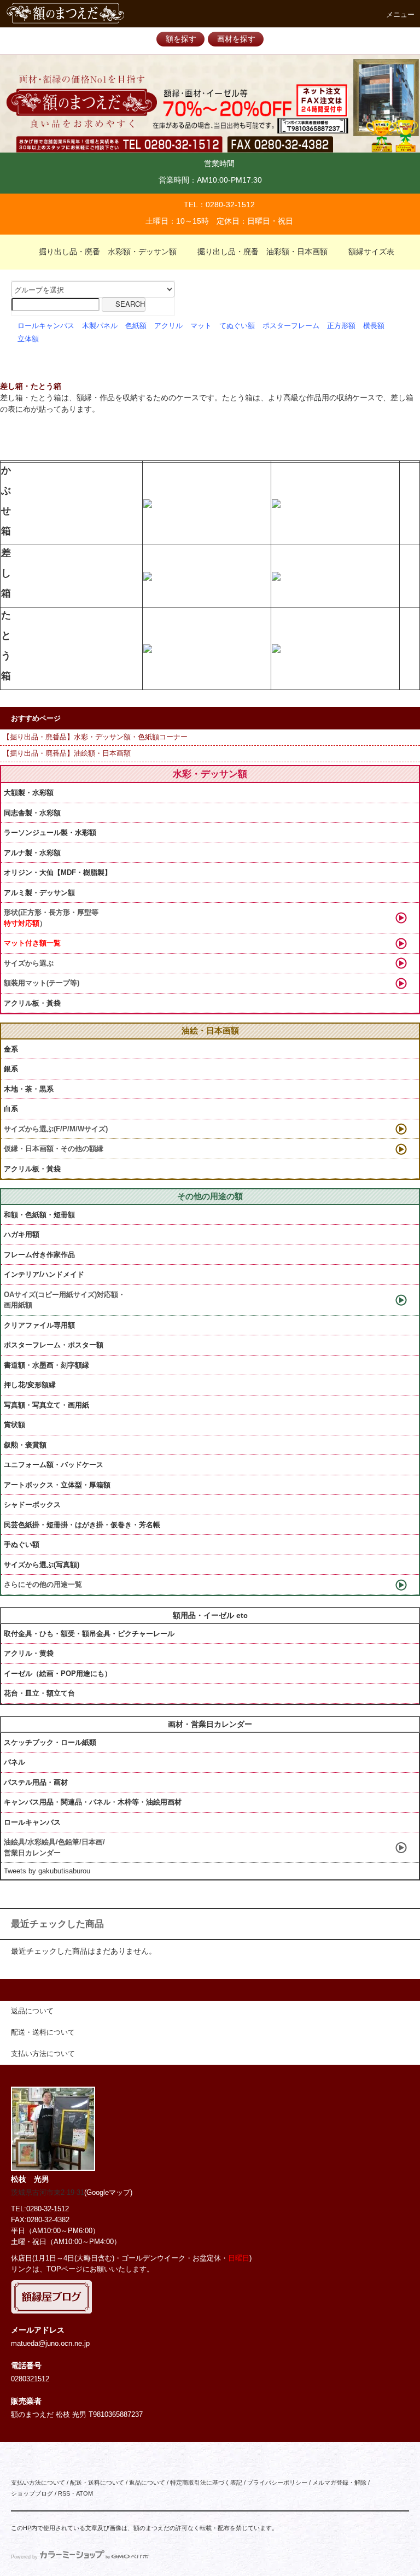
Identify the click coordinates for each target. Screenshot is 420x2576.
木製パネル (100, 326)
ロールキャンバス (46, 326)
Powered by (24, 2557)
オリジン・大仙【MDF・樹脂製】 (58, 872)
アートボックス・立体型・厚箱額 (57, 1485)
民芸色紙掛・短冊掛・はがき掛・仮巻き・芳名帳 (82, 1525)
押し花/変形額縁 (30, 1385)
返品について (147, 2482)
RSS (64, 2493)
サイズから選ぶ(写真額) (42, 1565)
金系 (11, 1049)
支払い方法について (38, 2482)
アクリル (168, 326)
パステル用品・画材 (36, 1782)
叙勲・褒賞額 (25, 1445)
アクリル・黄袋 (29, 1653)
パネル (14, 1762)
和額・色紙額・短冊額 (39, 1215)
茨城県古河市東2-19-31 (48, 2193)
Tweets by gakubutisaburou (47, 1871)
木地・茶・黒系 (29, 1089)
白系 (11, 1109)
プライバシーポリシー (277, 2482)
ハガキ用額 (22, 1234)
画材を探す (236, 39)
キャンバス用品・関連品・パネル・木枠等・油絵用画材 (93, 1802)
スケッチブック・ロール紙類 (50, 1742)
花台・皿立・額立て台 (39, 1693)
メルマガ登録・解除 (339, 2482)
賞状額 (14, 1425)
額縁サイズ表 (371, 252)
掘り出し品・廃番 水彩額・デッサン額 (108, 252)
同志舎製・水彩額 (32, 813)
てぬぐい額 (237, 326)
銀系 (11, 1069)
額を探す (181, 39)
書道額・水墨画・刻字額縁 (46, 1365)
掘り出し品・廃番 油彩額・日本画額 (262, 252)
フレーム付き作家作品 (39, 1255)
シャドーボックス (32, 1505)
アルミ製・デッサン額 (39, 893)
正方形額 (341, 326)
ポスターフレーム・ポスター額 (54, 1345)
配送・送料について (97, 2482)
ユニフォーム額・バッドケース (54, 1465)
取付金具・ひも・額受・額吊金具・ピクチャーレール (89, 1634)
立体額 (28, 339)
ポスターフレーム (291, 326)
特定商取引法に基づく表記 (206, 2482)
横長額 (374, 326)
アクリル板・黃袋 (32, 1003)
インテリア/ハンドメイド (44, 1274)
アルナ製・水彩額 (32, 853)
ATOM (84, 2493)
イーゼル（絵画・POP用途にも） (58, 1673)
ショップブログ (32, 2493)
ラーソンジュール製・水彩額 (50, 833)
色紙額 (136, 326)
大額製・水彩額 (29, 793)
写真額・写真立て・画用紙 (46, 1405)
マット (201, 326)
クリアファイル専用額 (39, 1325)
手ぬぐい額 (22, 1544)
